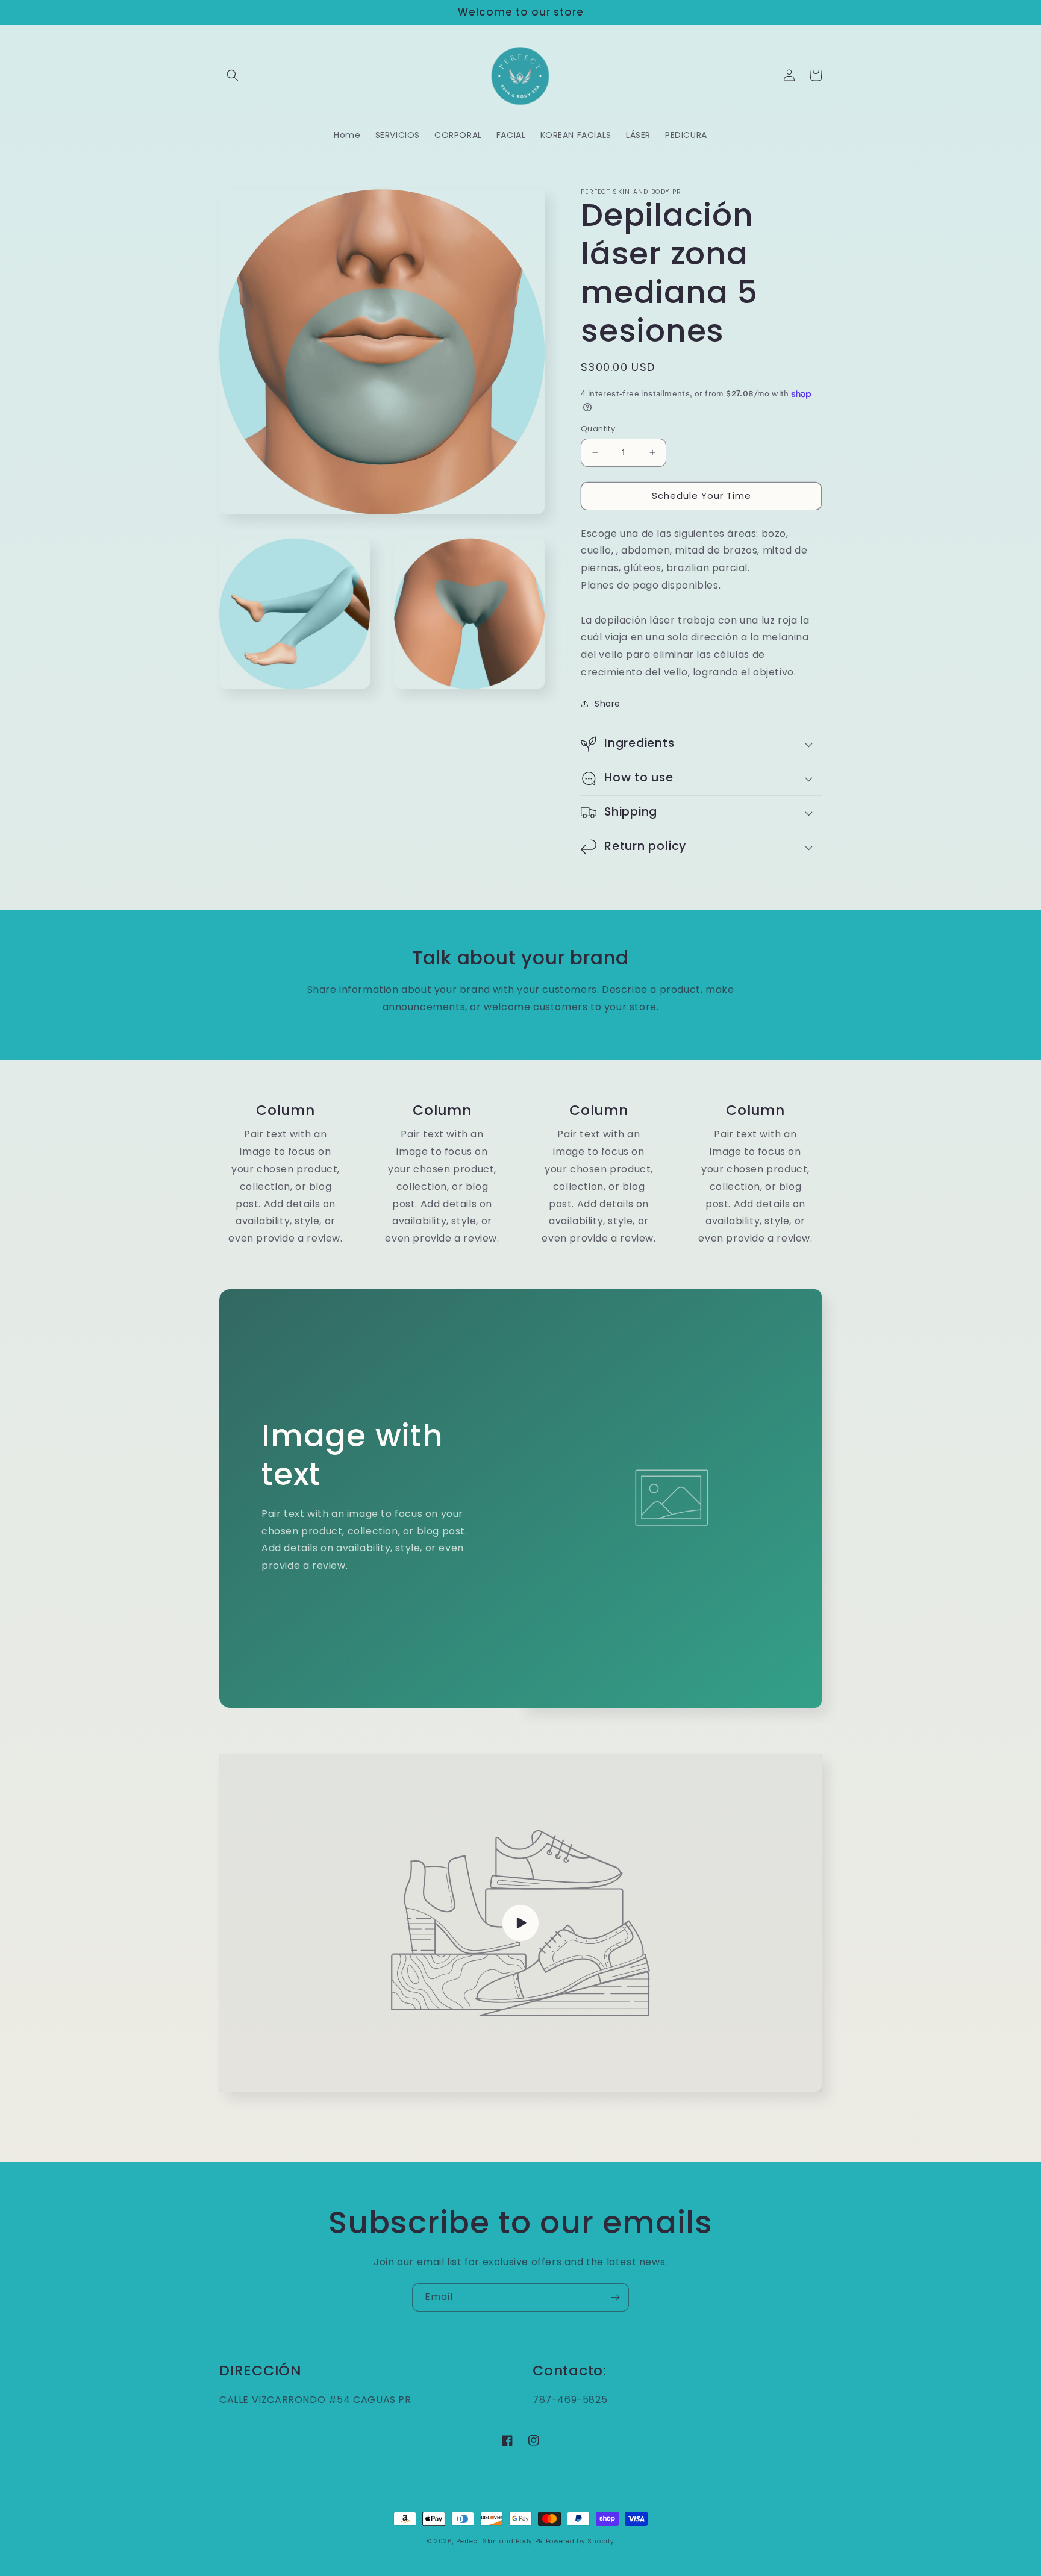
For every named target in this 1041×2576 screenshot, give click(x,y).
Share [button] (608, 704)
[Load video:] (520, 1923)
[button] (233, 75)
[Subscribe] (615, 2297)
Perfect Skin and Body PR (500, 2541)
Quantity (598, 429)
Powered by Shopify (580, 2541)
